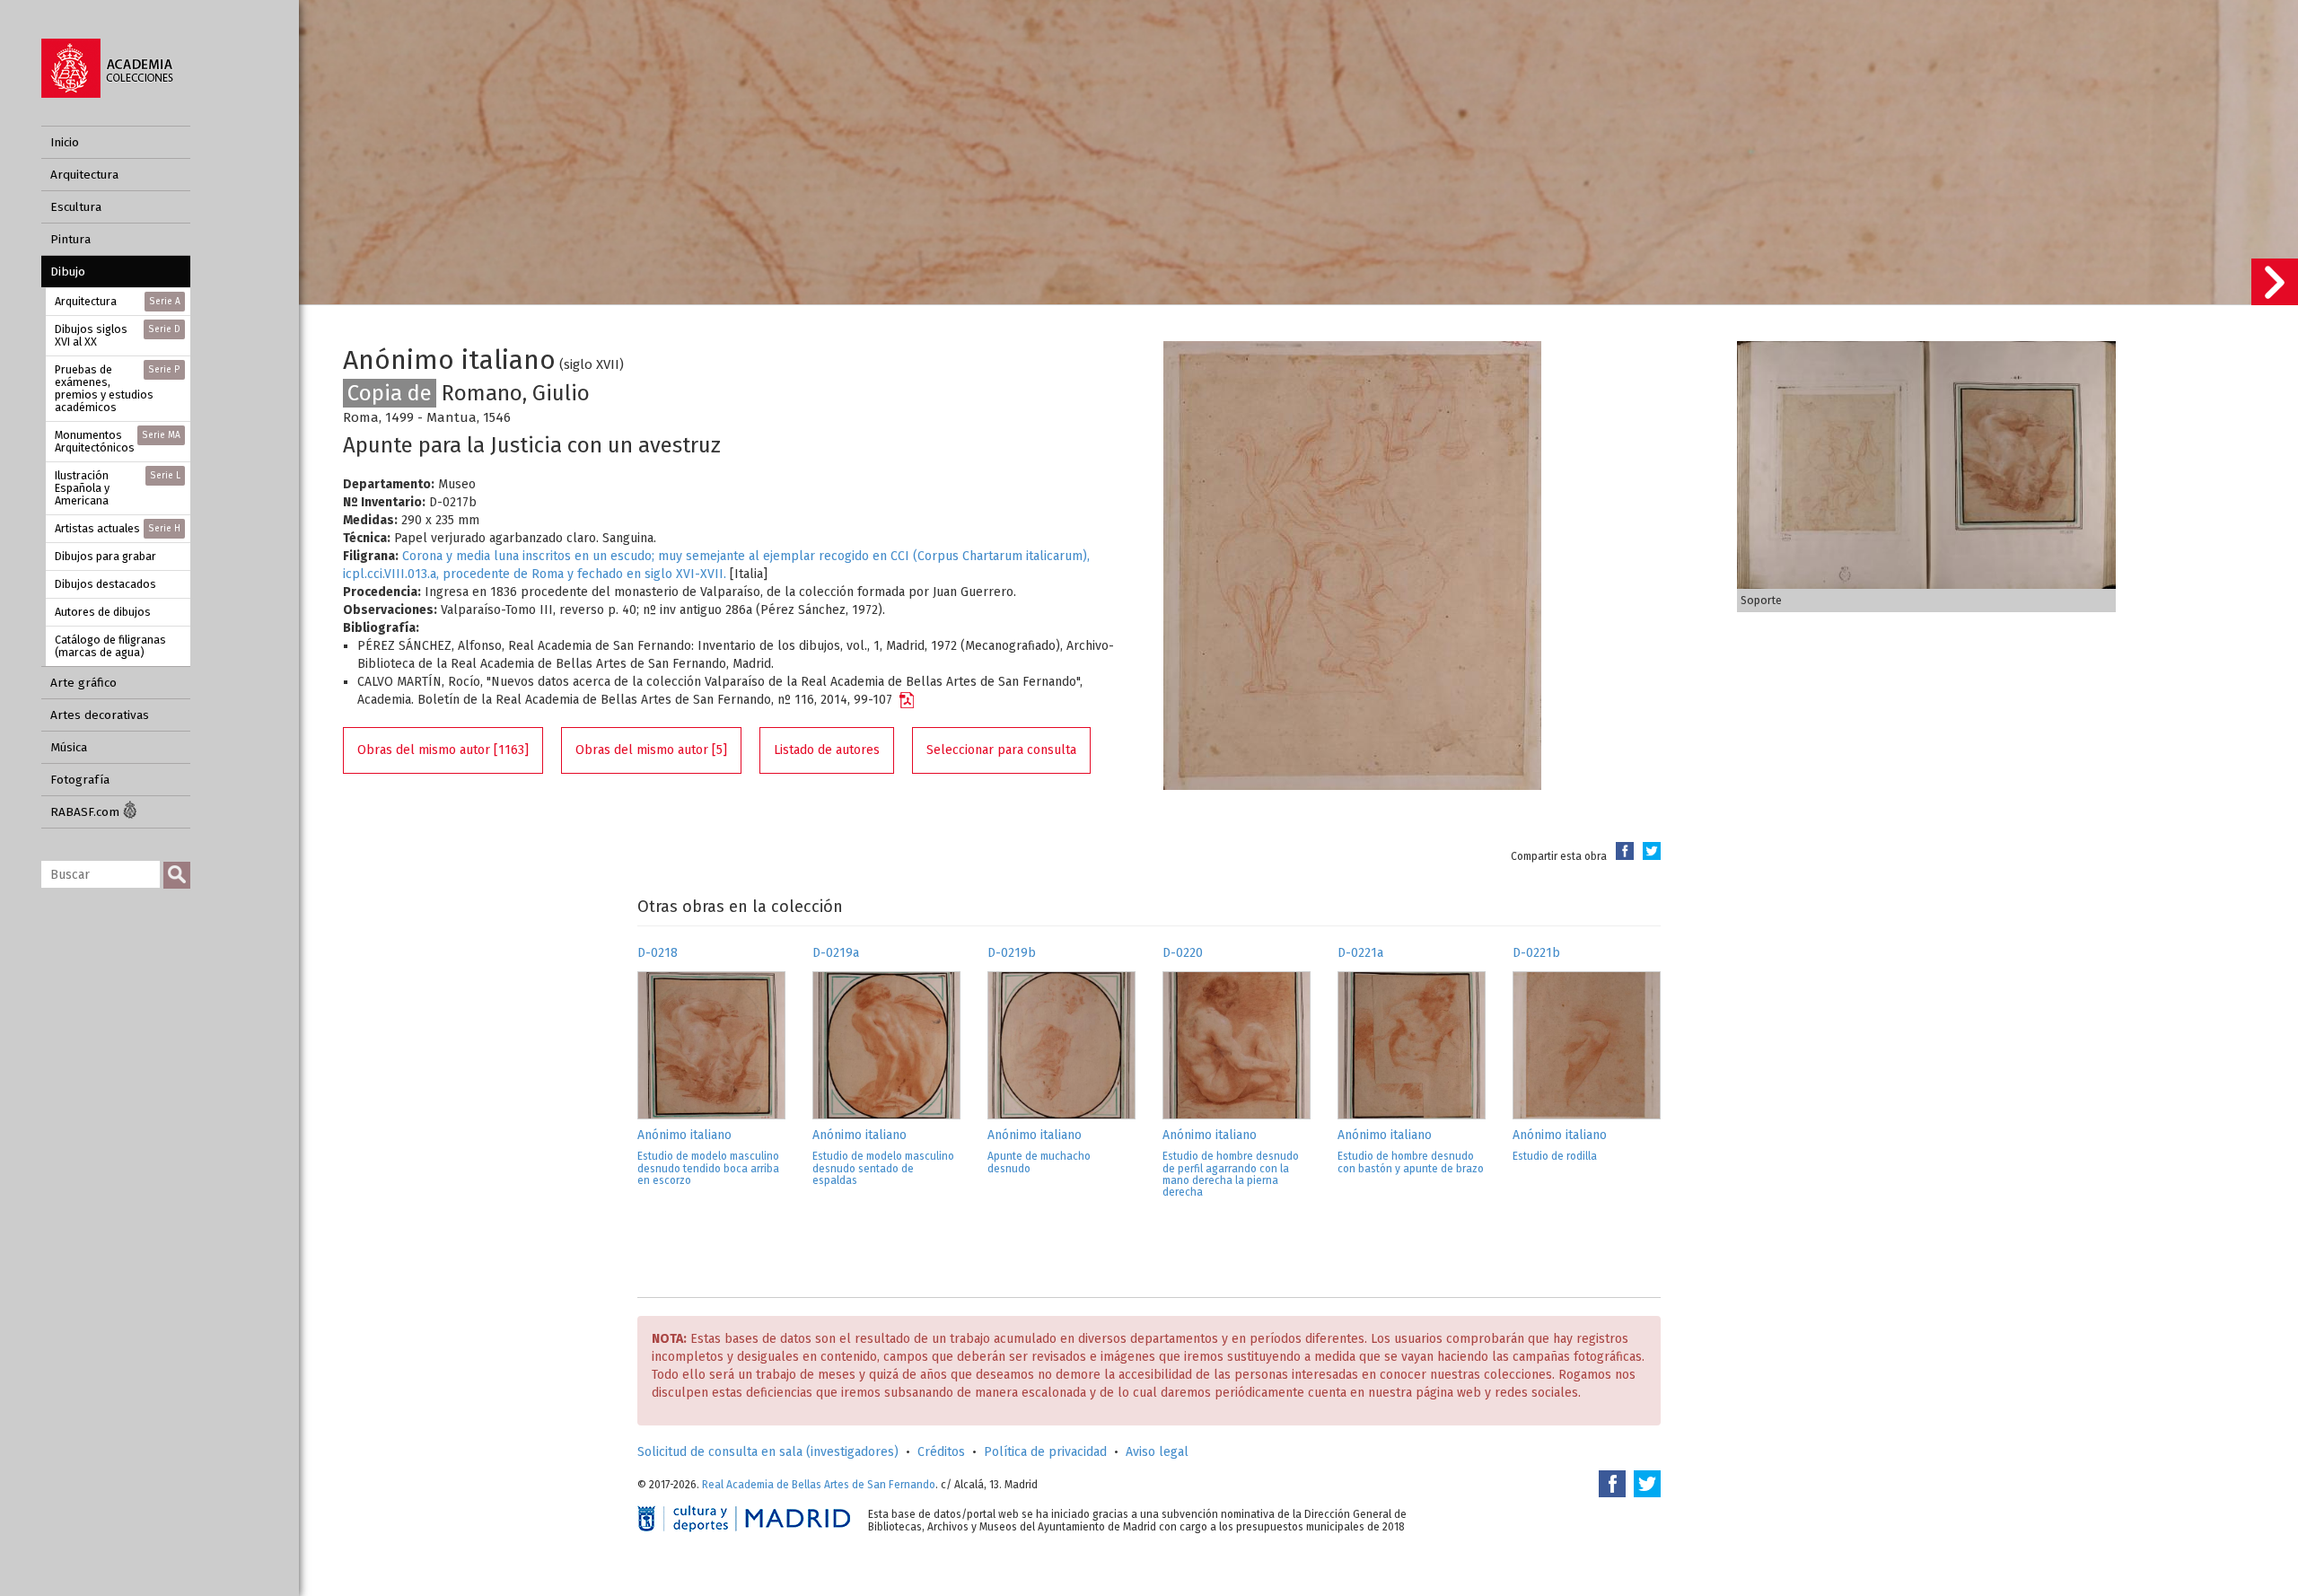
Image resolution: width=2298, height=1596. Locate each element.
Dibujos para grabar (105, 556)
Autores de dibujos (103, 612)
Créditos (941, 1452)
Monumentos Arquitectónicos (118, 441)
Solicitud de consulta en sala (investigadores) (768, 1452)
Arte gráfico (83, 683)
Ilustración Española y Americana (118, 488)
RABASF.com (87, 812)
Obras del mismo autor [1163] (443, 750)
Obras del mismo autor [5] (651, 750)
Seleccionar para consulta (1001, 750)
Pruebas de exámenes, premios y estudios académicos (118, 388)
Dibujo (68, 272)
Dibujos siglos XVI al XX (118, 335)
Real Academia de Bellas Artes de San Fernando (819, 1485)
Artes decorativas (100, 715)
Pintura (70, 239)
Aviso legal (1157, 1452)
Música (69, 747)
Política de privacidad (1045, 1452)
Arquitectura (84, 175)
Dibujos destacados (105, 584)
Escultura (76, 207)
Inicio (65, 142)
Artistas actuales (118, 528)
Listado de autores (827, 750)
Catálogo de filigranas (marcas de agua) (110, 646)
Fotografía (80, 780)
